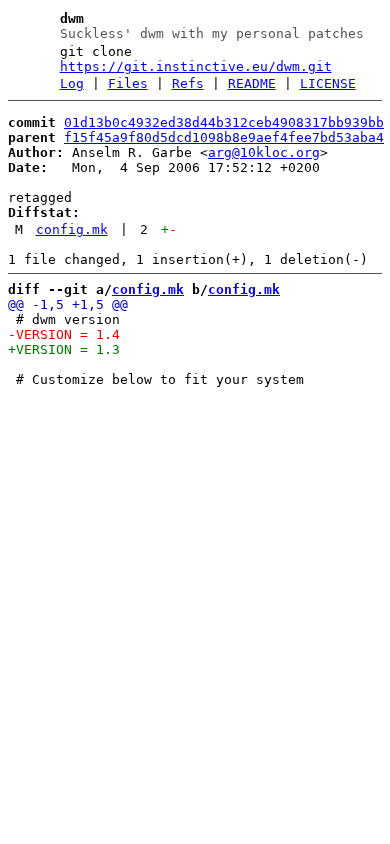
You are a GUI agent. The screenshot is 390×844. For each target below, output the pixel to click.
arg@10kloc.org (264, 152)
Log (72, 83)
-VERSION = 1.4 (64, 334)
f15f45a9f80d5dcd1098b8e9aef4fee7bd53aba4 (224, 137)
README (252, 83)
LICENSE (328, 83)
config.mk (72, 229)
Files (128, 83)
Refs (188, 83)
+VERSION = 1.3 (64, 349)
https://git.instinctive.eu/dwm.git (196, 66)
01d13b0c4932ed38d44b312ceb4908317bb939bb (224, 122)
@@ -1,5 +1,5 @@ (68, 304)
